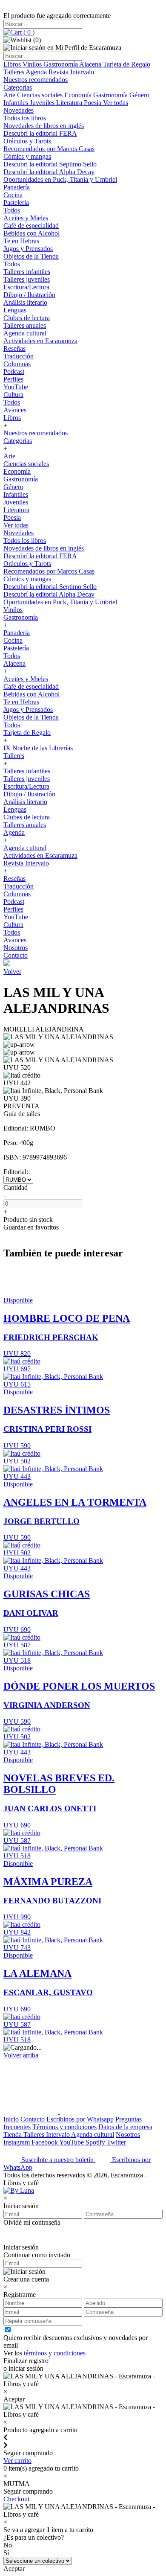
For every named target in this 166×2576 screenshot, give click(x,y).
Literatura (70, 103)
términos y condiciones (55, 2353)
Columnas (17, 364)
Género (139, 95)
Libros (13, 64)
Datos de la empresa (125, 2127)
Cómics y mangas (27, 156)
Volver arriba (21, 2055)
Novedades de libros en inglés (44, 126)
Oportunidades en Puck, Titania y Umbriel (60, 179)
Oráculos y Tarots (27, 141)
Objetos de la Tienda (31, 256)
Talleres (14, 72)
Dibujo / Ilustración (29, 295)
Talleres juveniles (27, 279)
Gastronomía (61, 64)
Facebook (45, 2142)
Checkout (16, 2499)
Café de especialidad (31, 226)
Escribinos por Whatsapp (80, 2119)
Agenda (37, 72)
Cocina (13, 195)
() (28, 32)
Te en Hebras (21, 241)
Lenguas (15, 310)
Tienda (13, 2135)
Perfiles (13, 379)
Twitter (116, 2142)
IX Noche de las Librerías (38, 748)
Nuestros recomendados (36, 80)
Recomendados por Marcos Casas (49, 149)
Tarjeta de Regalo (127, 64)
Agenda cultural (25, 333)
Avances (15, 410)
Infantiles (17, 103)
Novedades (19, 110)
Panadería (17, 187)
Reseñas (14, 348)
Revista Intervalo (71, 72)
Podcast (14, 372)
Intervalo (59, 2135)
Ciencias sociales (41, 95)
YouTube (16, 387)
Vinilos (33, 64)
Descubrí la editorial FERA (40, 133)
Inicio (11, 2119)
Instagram (17, 2142)
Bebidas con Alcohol (31, 233)
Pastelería (16, 203)
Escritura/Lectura (26, 287)
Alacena (91, 64)
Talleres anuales (25, 325)
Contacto (16, 955)
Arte (10, 95)
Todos (12, 210)
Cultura (13, 395)
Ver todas (116, 103)
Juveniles (43, 103)
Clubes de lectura (27, 318)
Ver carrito (17, 2461)
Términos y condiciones (64, 2127)
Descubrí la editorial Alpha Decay (49, 172)
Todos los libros (25, 118)
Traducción (19, 356)
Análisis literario (25, 302)
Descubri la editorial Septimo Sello (50, 164)
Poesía (93, 103)
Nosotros (16, 948)
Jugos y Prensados (28, 249)
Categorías (18, 87)
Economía (79, 95)
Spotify (96, 2142)
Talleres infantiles (27, 272)
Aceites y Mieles (26, 218)
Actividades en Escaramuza (40, 341)
